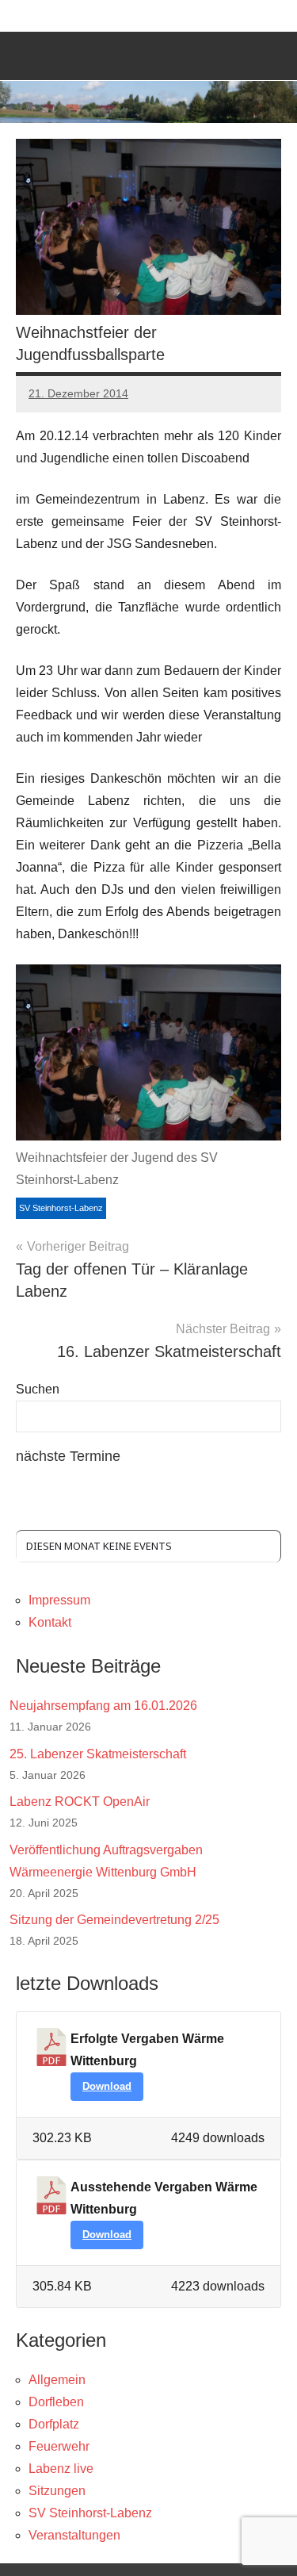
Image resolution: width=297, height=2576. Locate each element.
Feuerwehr (59, 2446)
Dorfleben (56, 2402)
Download (107, 2086)
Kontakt (50, 1622)
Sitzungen (57, 2491)
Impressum (59, 1600)
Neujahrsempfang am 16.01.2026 (103, 1706)
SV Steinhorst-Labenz (61, 1208)
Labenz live (61, 2469)
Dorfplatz (54, 2424)
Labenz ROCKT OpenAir (80, 1802)
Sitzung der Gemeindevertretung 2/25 (114, 1920)
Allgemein (57, 2380)
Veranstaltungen (74, 2535)
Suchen (38, 1389)
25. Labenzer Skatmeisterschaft (98, 1754)
